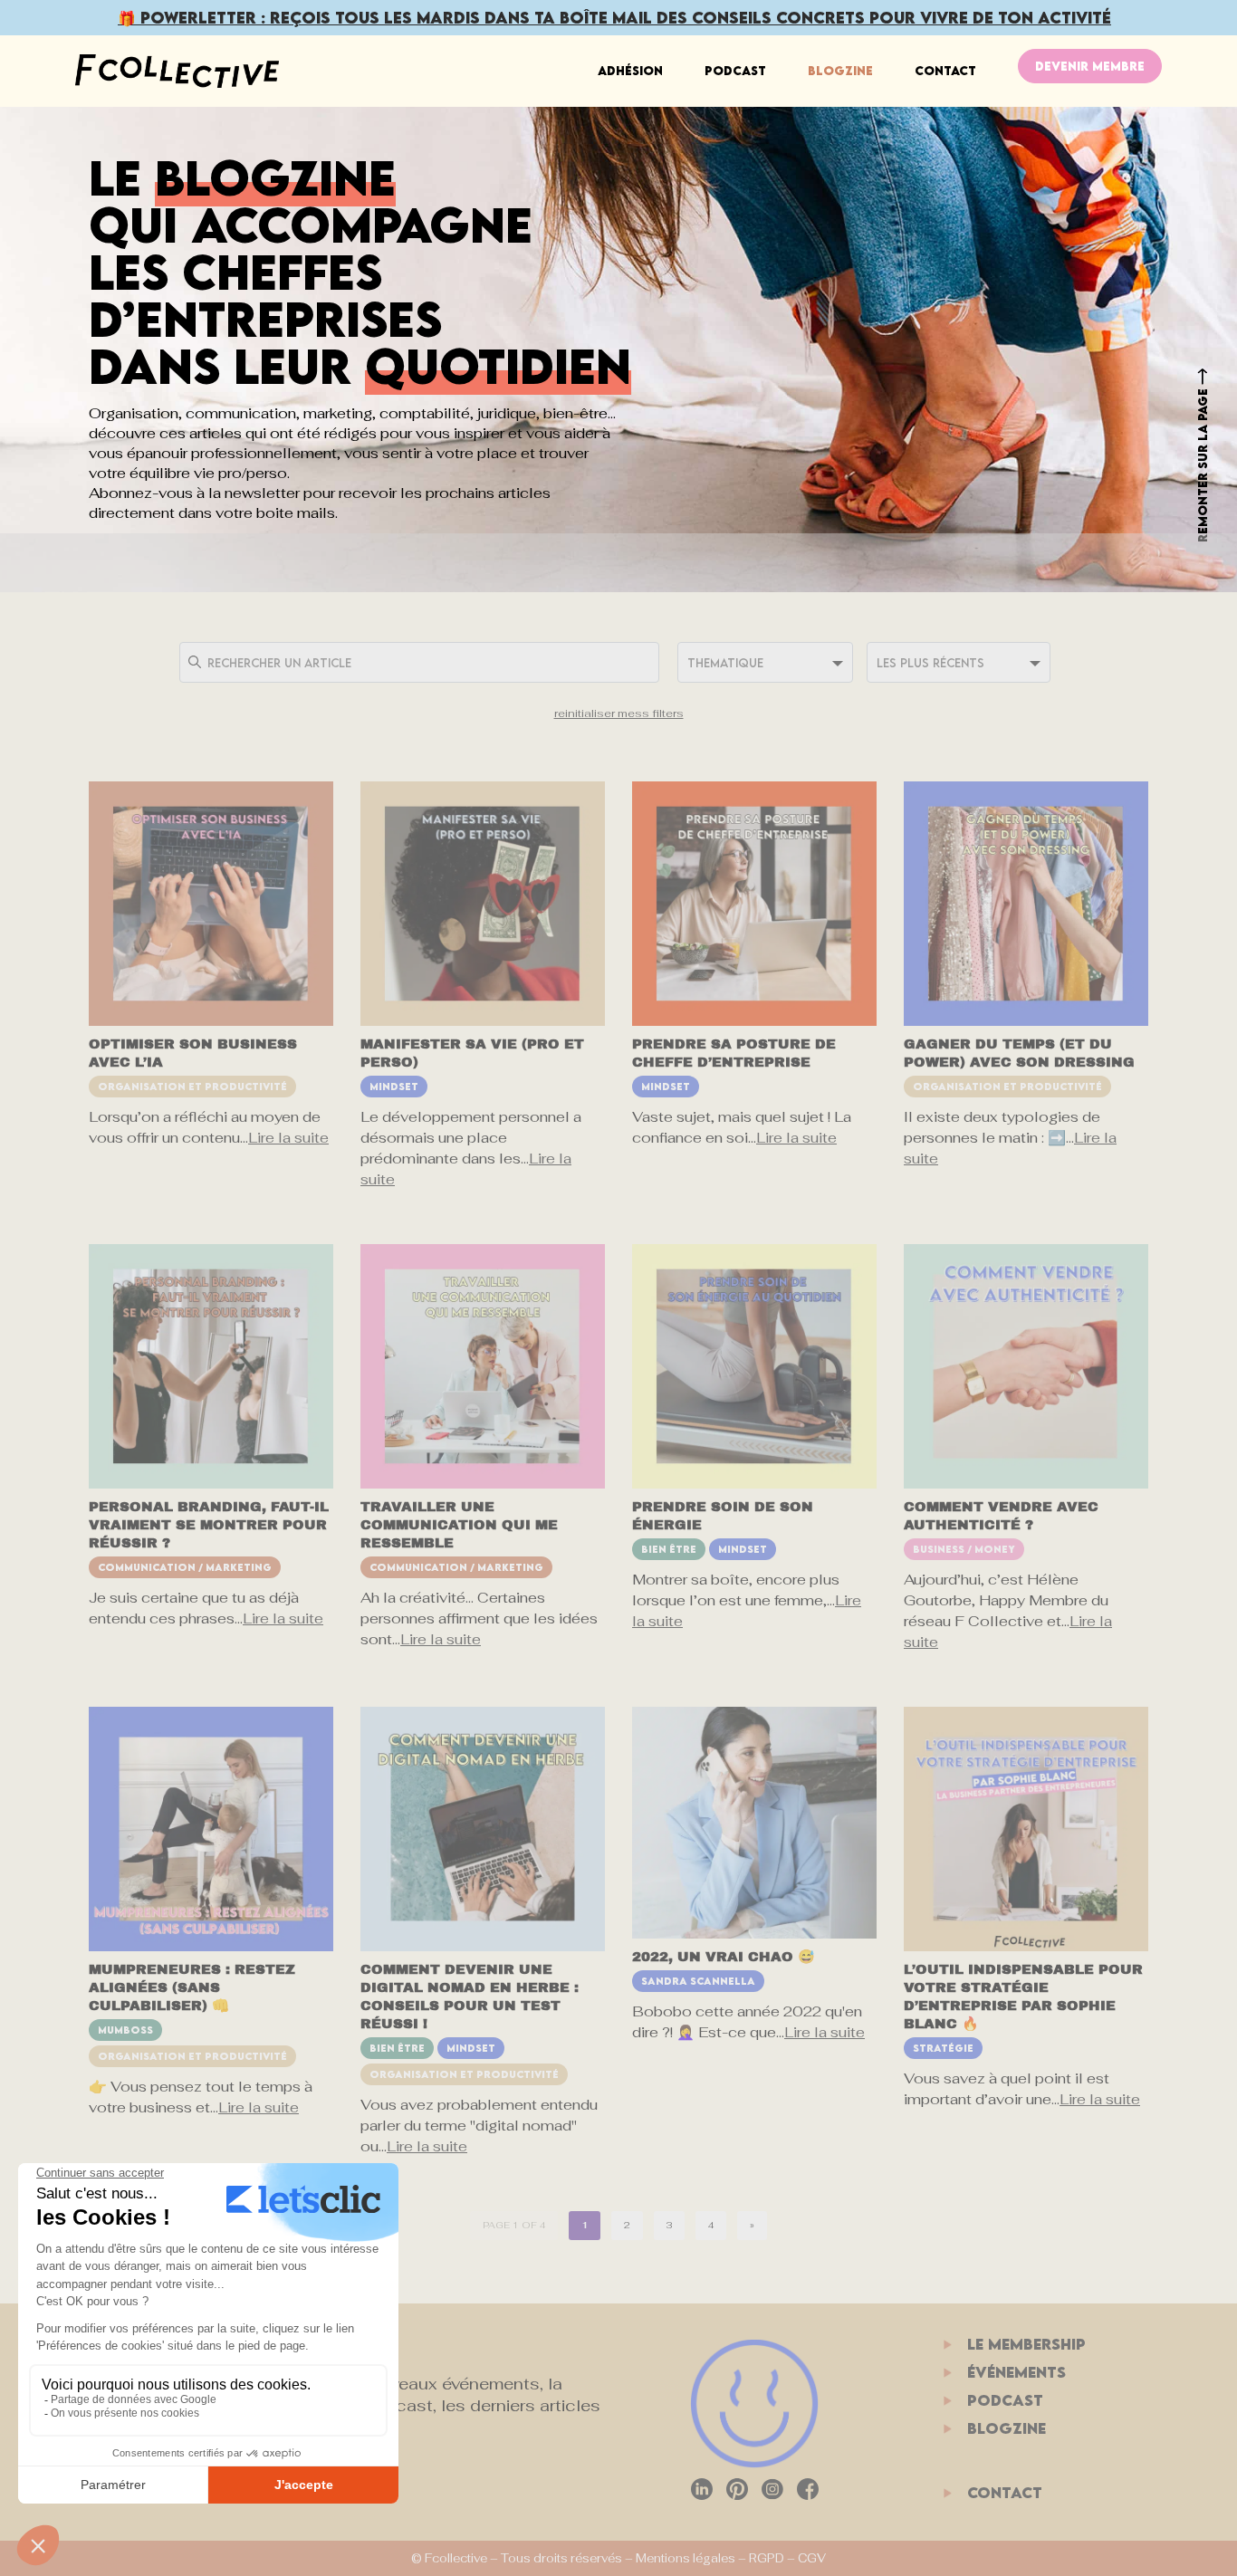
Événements (1016, 2372)
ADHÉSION (630, 71)
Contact (945, 71)
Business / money (964, 1549)
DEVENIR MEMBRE (1090, 66)
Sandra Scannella (698, 1981)
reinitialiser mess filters (619, 713)
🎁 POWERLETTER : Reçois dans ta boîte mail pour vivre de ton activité (614, 18)
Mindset (394, 1086)
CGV (812, 2558)
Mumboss (125, 2030)
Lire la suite (288, 1138)
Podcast (735, 71)
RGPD (767, 2558)
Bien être (669, 1549)
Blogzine (840, 71)
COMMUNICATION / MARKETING (185, 1567)
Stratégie (943, 2048)
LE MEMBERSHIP (1026, 2344)
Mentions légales (686, 2558)
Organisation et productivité (192, 1086)
